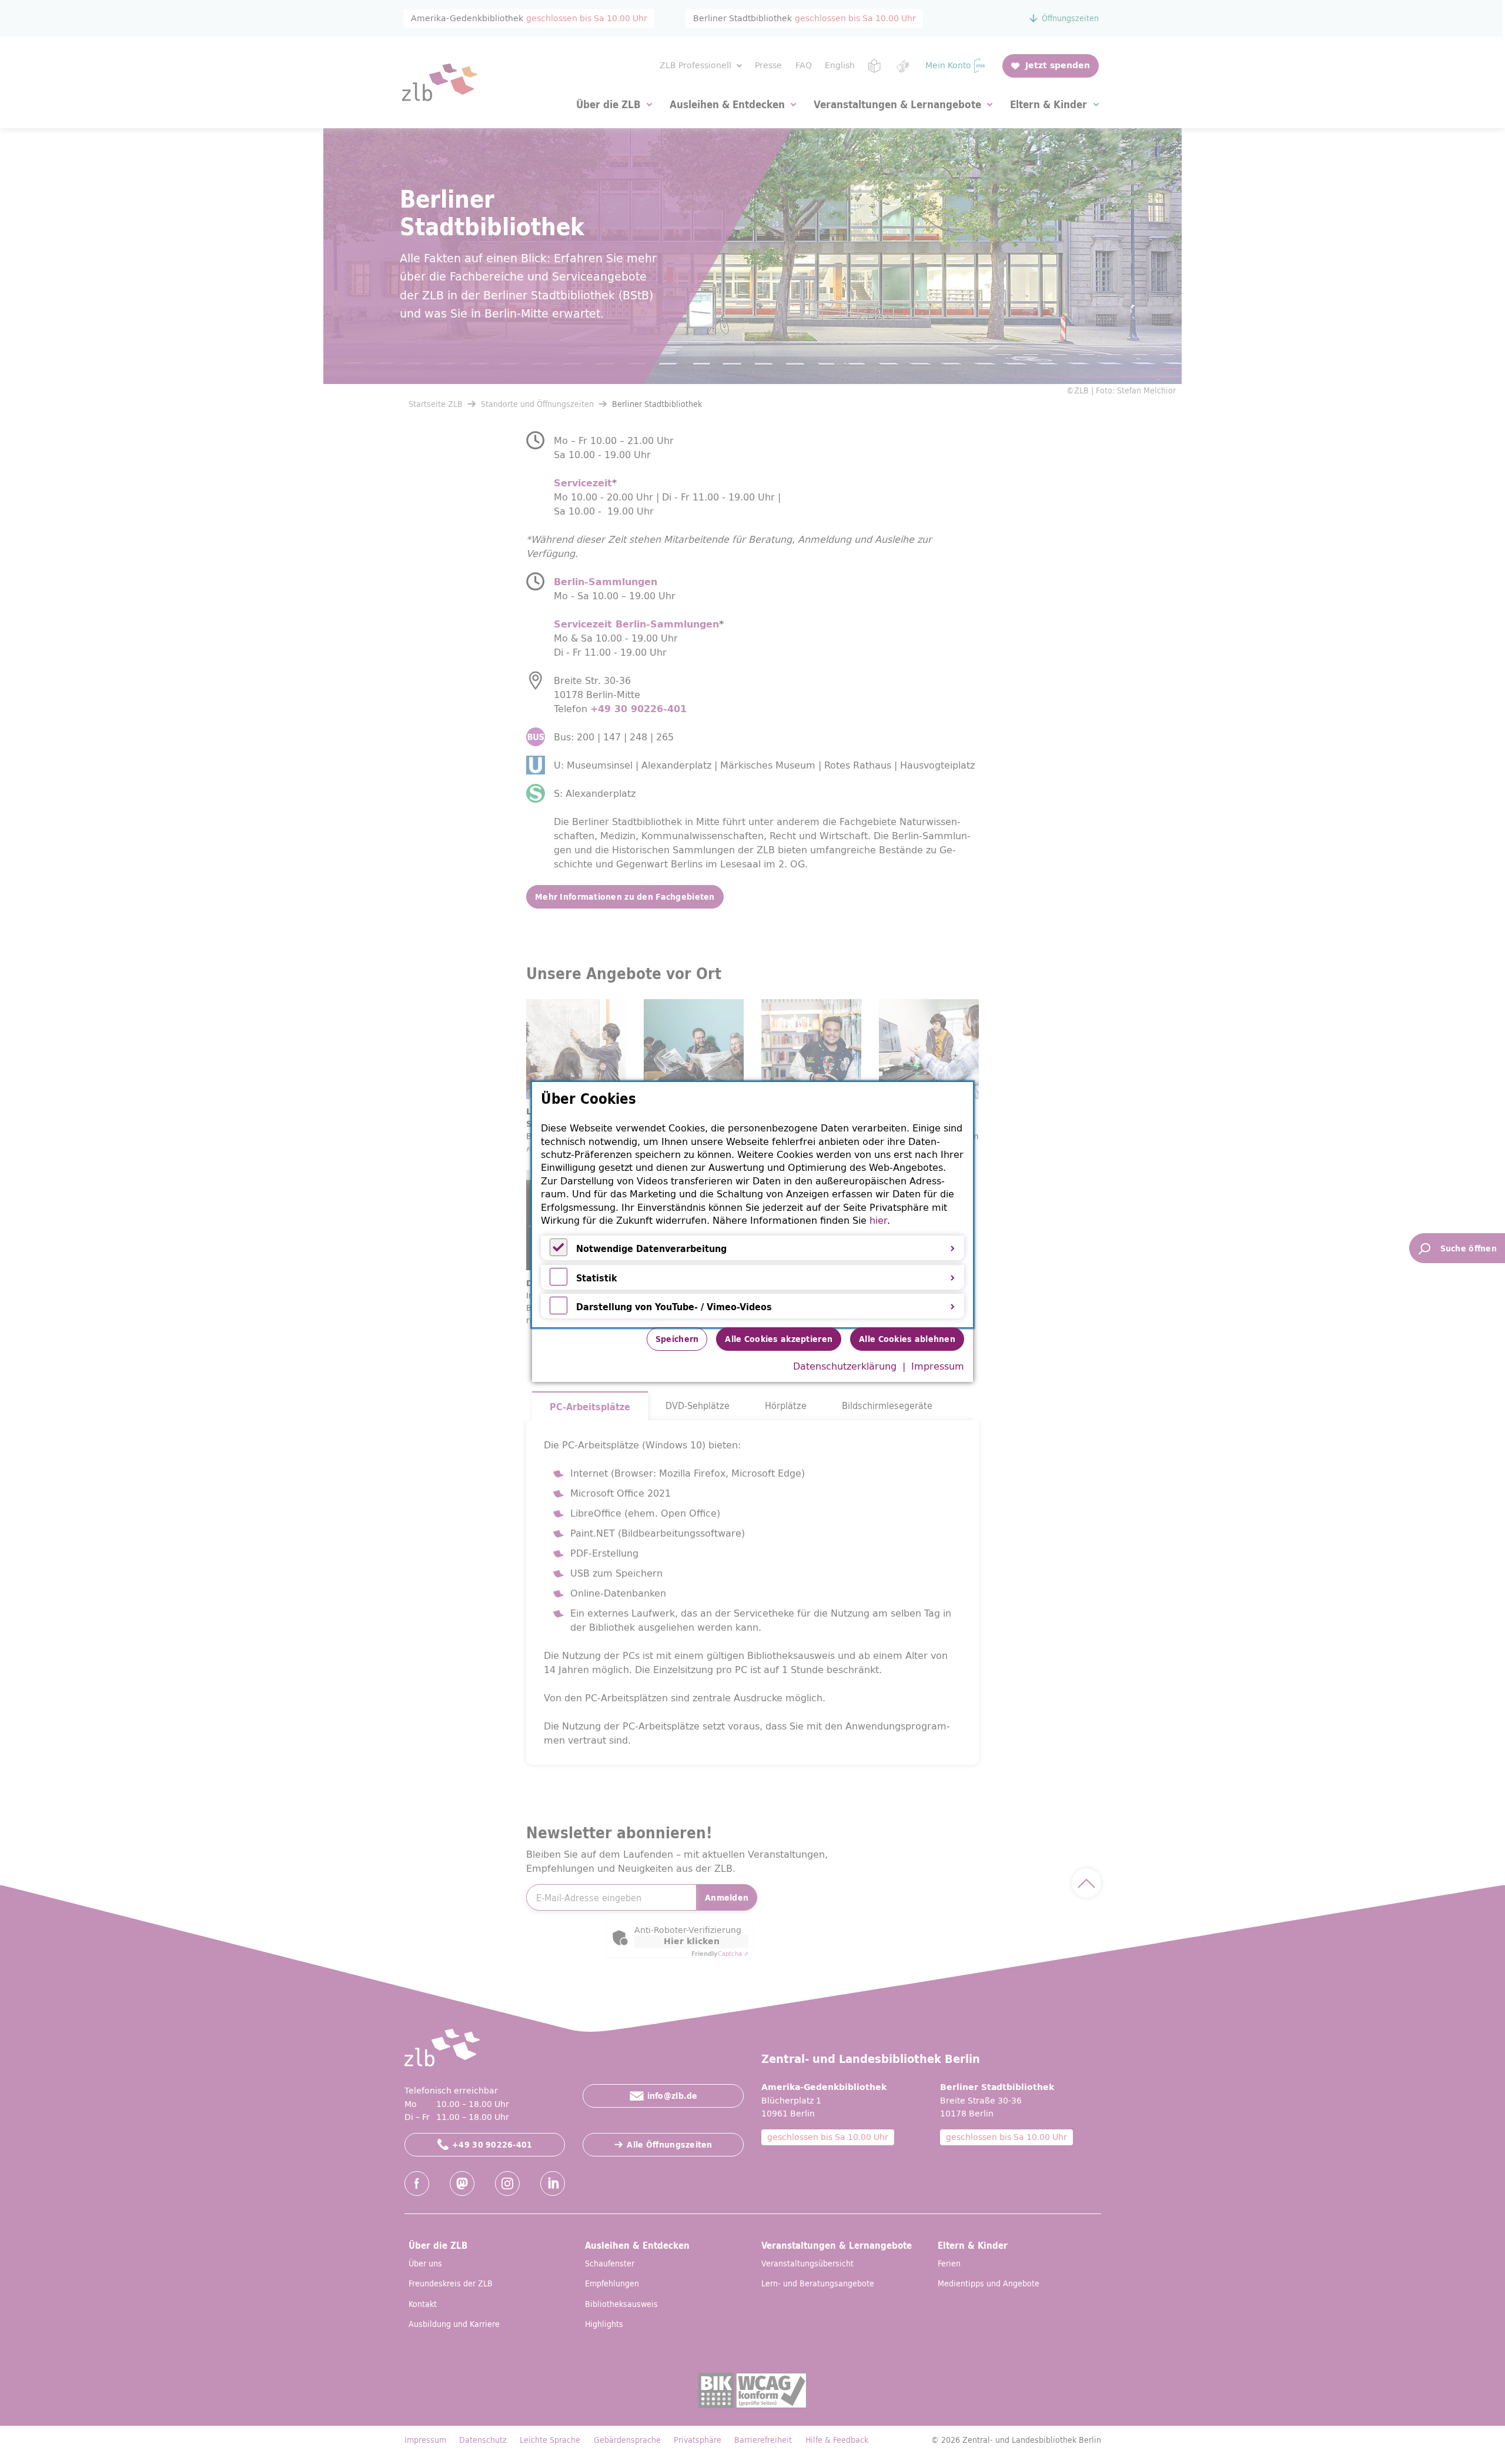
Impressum (938, 1366)
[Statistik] (558, 1282)
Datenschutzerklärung (845, 1366)
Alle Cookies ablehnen (907, 1339)
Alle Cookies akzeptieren (779, 1339)
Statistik (597, 1278)
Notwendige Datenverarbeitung (651, 1248)
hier (878, 1220)
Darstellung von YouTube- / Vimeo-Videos (674, 1307)
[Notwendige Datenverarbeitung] (558, 1253)
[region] (752, 1205)
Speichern (677, 1339)
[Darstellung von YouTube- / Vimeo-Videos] (558, 1311)
